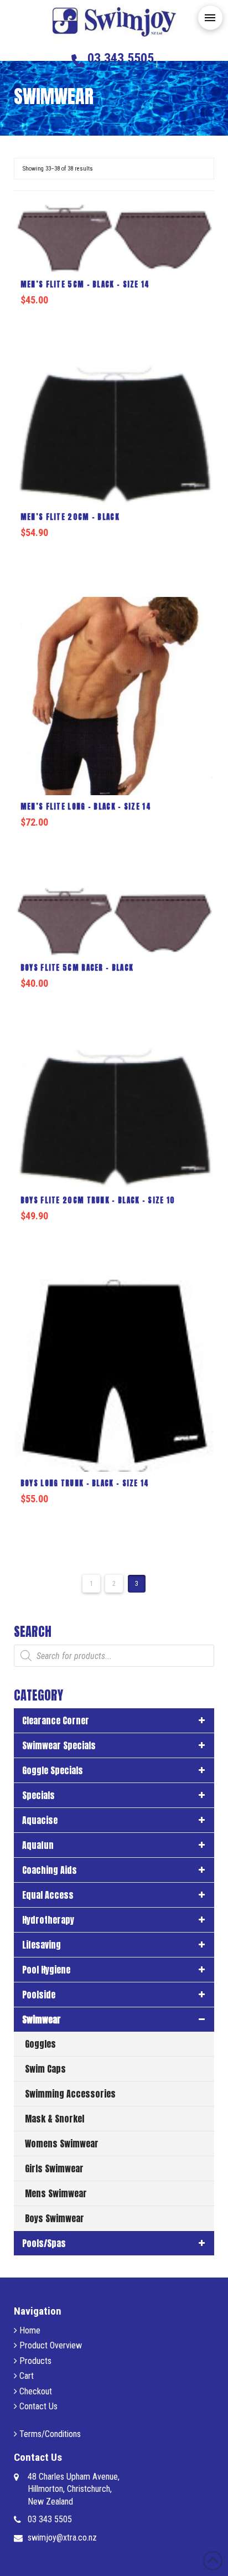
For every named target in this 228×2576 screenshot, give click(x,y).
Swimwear (42, 2019)
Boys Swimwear (55, 2218)
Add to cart (118, 322)
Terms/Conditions (49, 2434)
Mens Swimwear (56, 2193)
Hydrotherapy (48, 1920)
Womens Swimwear (62, 2144)
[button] (210, 18)
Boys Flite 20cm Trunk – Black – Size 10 (98, 1200)
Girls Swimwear (54, 2168)
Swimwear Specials (59, 1745)
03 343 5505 (50, 2519)
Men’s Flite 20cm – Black (70, 517)
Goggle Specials (53, 1770)
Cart (25, 2376)
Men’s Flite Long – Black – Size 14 (86, 807)
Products (34, 2361)
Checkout (35, 2391)
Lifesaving (42, 1945)
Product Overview (50, 2345)
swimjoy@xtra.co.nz (62, 2538)
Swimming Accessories (70, 2094)
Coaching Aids (50, 1870)
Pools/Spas (44, 2243)
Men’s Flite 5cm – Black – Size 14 (85, 284)
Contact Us (37, 2406)
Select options (117, 554)
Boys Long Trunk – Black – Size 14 (85, 1483)
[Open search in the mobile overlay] (114, 1656)
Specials (38, 1795)
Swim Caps (45, 2069)
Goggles (40, 2044)
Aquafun (38, 1845)
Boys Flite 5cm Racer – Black (77, 968)
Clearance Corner (56, 1720)
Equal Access (48, 1895)
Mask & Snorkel (55, 2119)
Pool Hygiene (46, 1970)
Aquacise (40, 1820)
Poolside (39, 1995)
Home (29, 2330)
